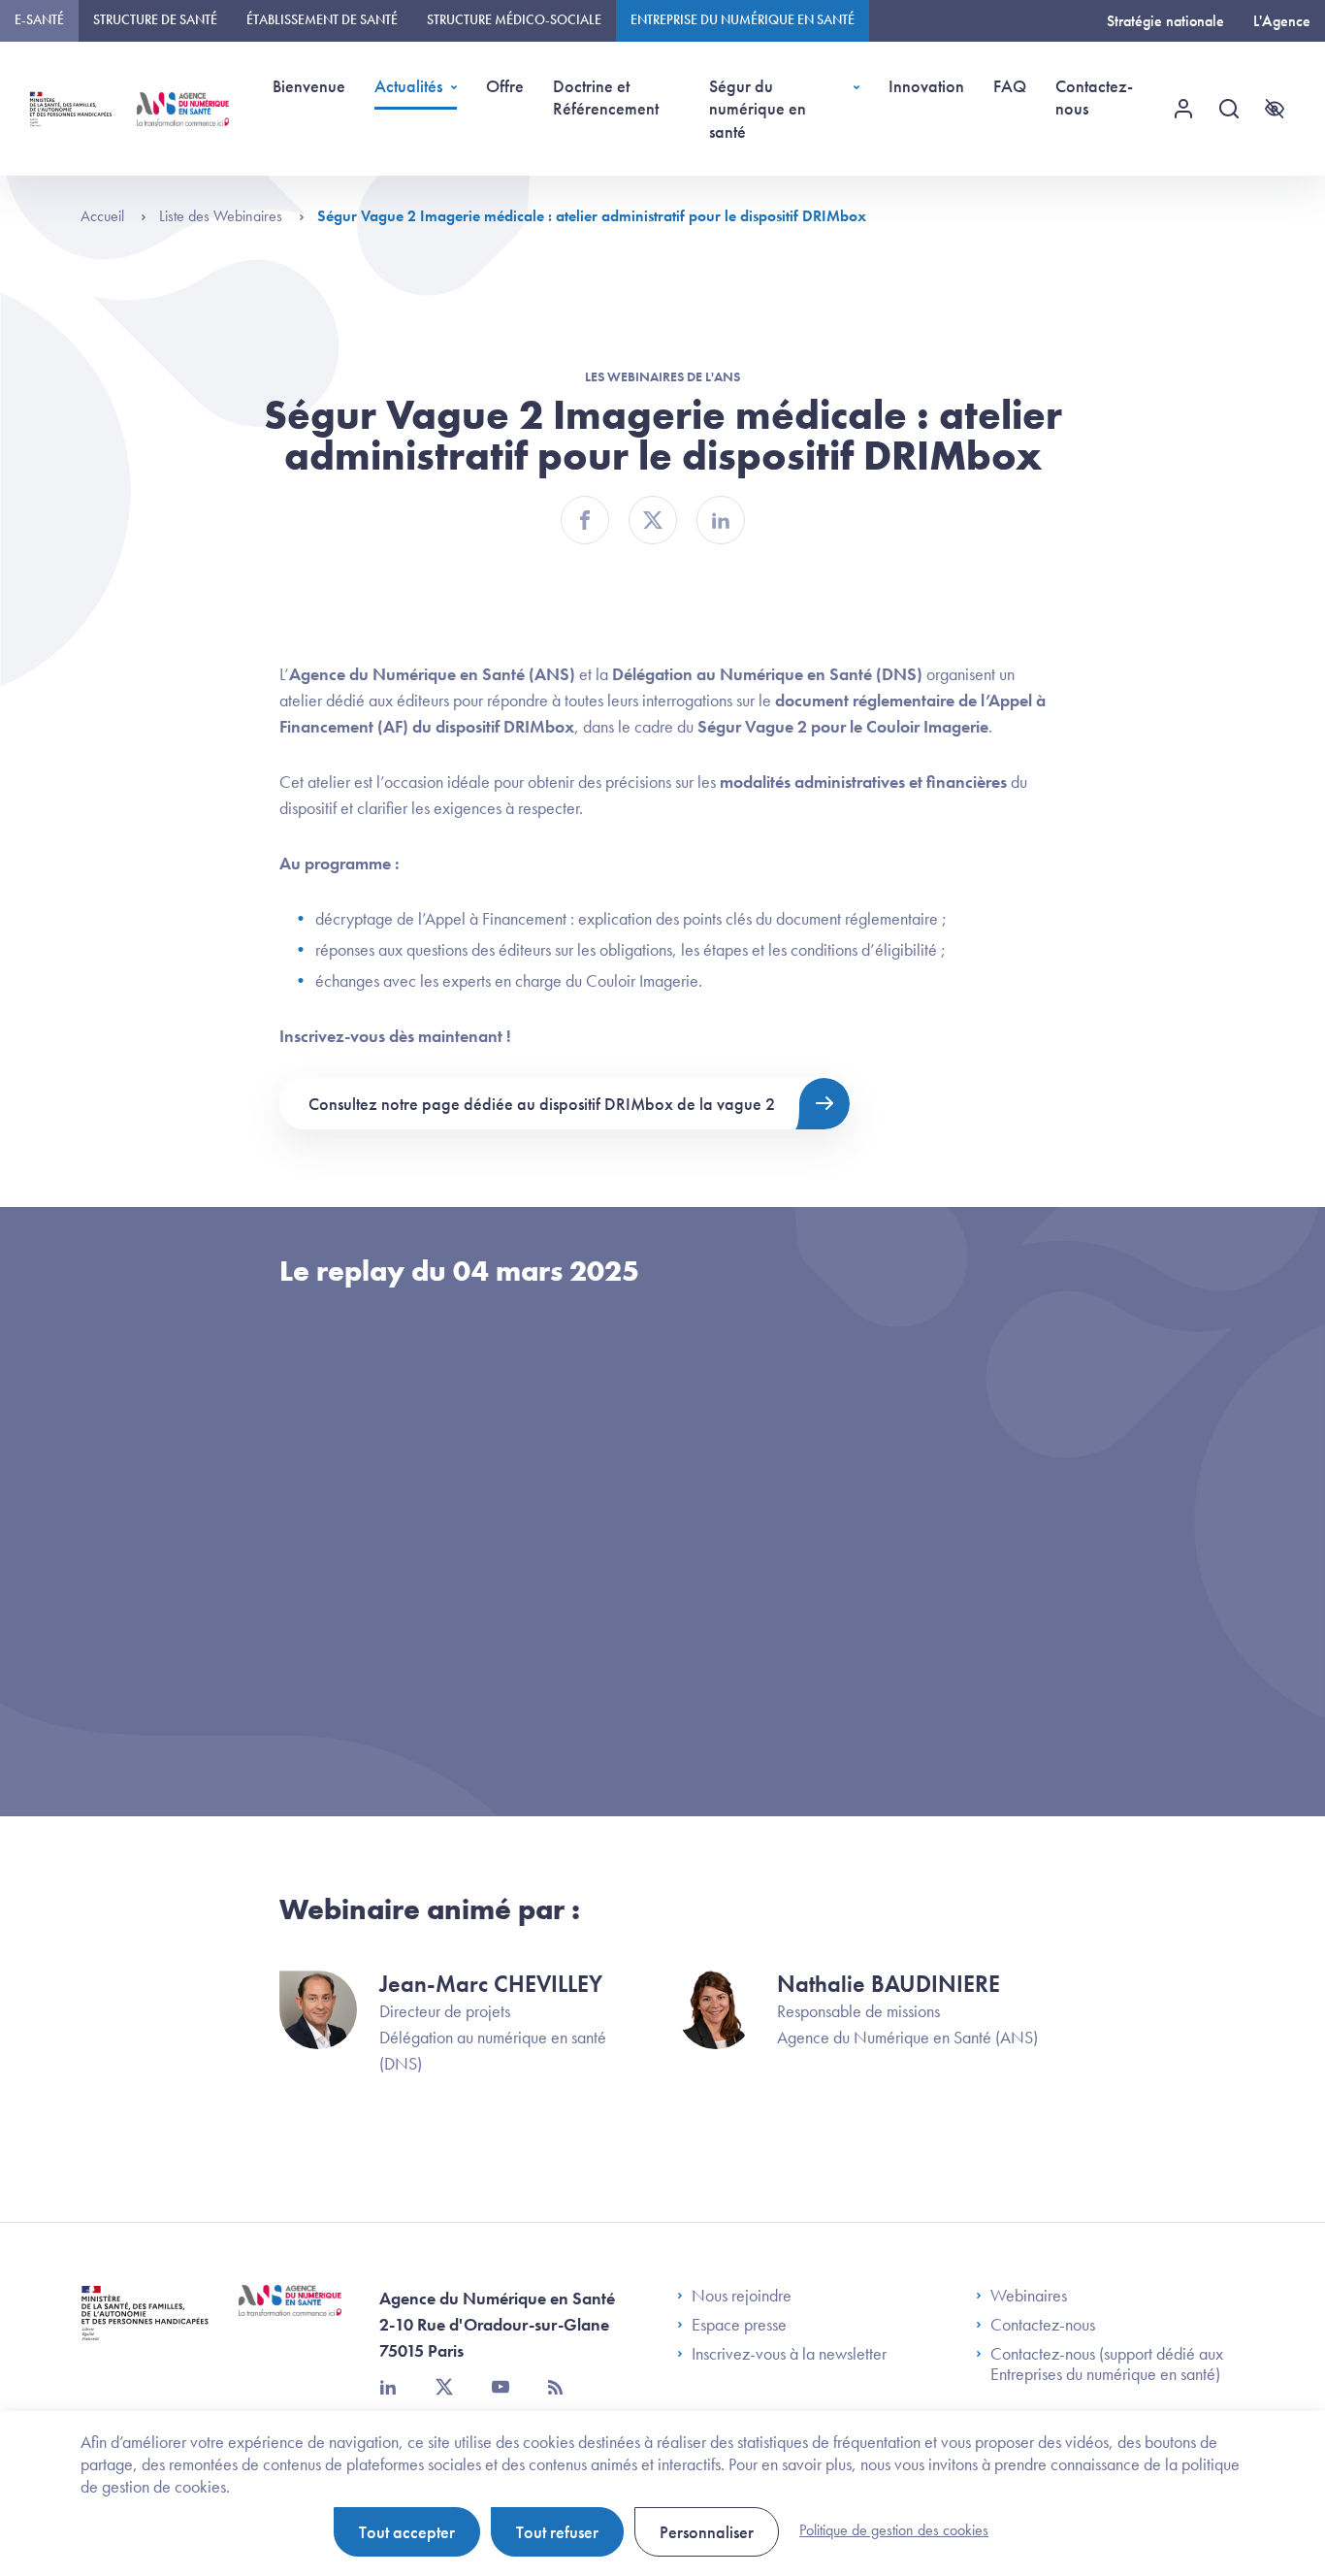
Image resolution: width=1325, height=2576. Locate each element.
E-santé (39, 19)
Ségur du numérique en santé (758, 109)
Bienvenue (309, 86)
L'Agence (1282, 21)
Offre (505, 86)
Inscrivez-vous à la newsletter (789, 2354)
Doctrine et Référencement (606, 97)
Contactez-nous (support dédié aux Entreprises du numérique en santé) (1107, 2364)
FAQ (1010, 86)
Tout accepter (407, 2532)
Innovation (926, 86)
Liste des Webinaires (223, 216)
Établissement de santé (322, 19)
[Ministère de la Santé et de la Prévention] (145, 2327)
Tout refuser (557, 2532)
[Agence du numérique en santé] (290, 2315)
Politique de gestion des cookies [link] (894, 2530)
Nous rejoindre (742, 2296)
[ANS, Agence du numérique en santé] (183, 109)
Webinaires (1029, 2296)
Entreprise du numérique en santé (743, 19)
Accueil (104, 216)
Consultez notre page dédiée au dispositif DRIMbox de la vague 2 (542, 1104)
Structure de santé (155, 19)
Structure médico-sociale (514, 19)
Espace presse (739, 2325)
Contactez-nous (1094, 97)
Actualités (408, 86)
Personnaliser (707, 2532)
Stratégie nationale (1165, 21)
